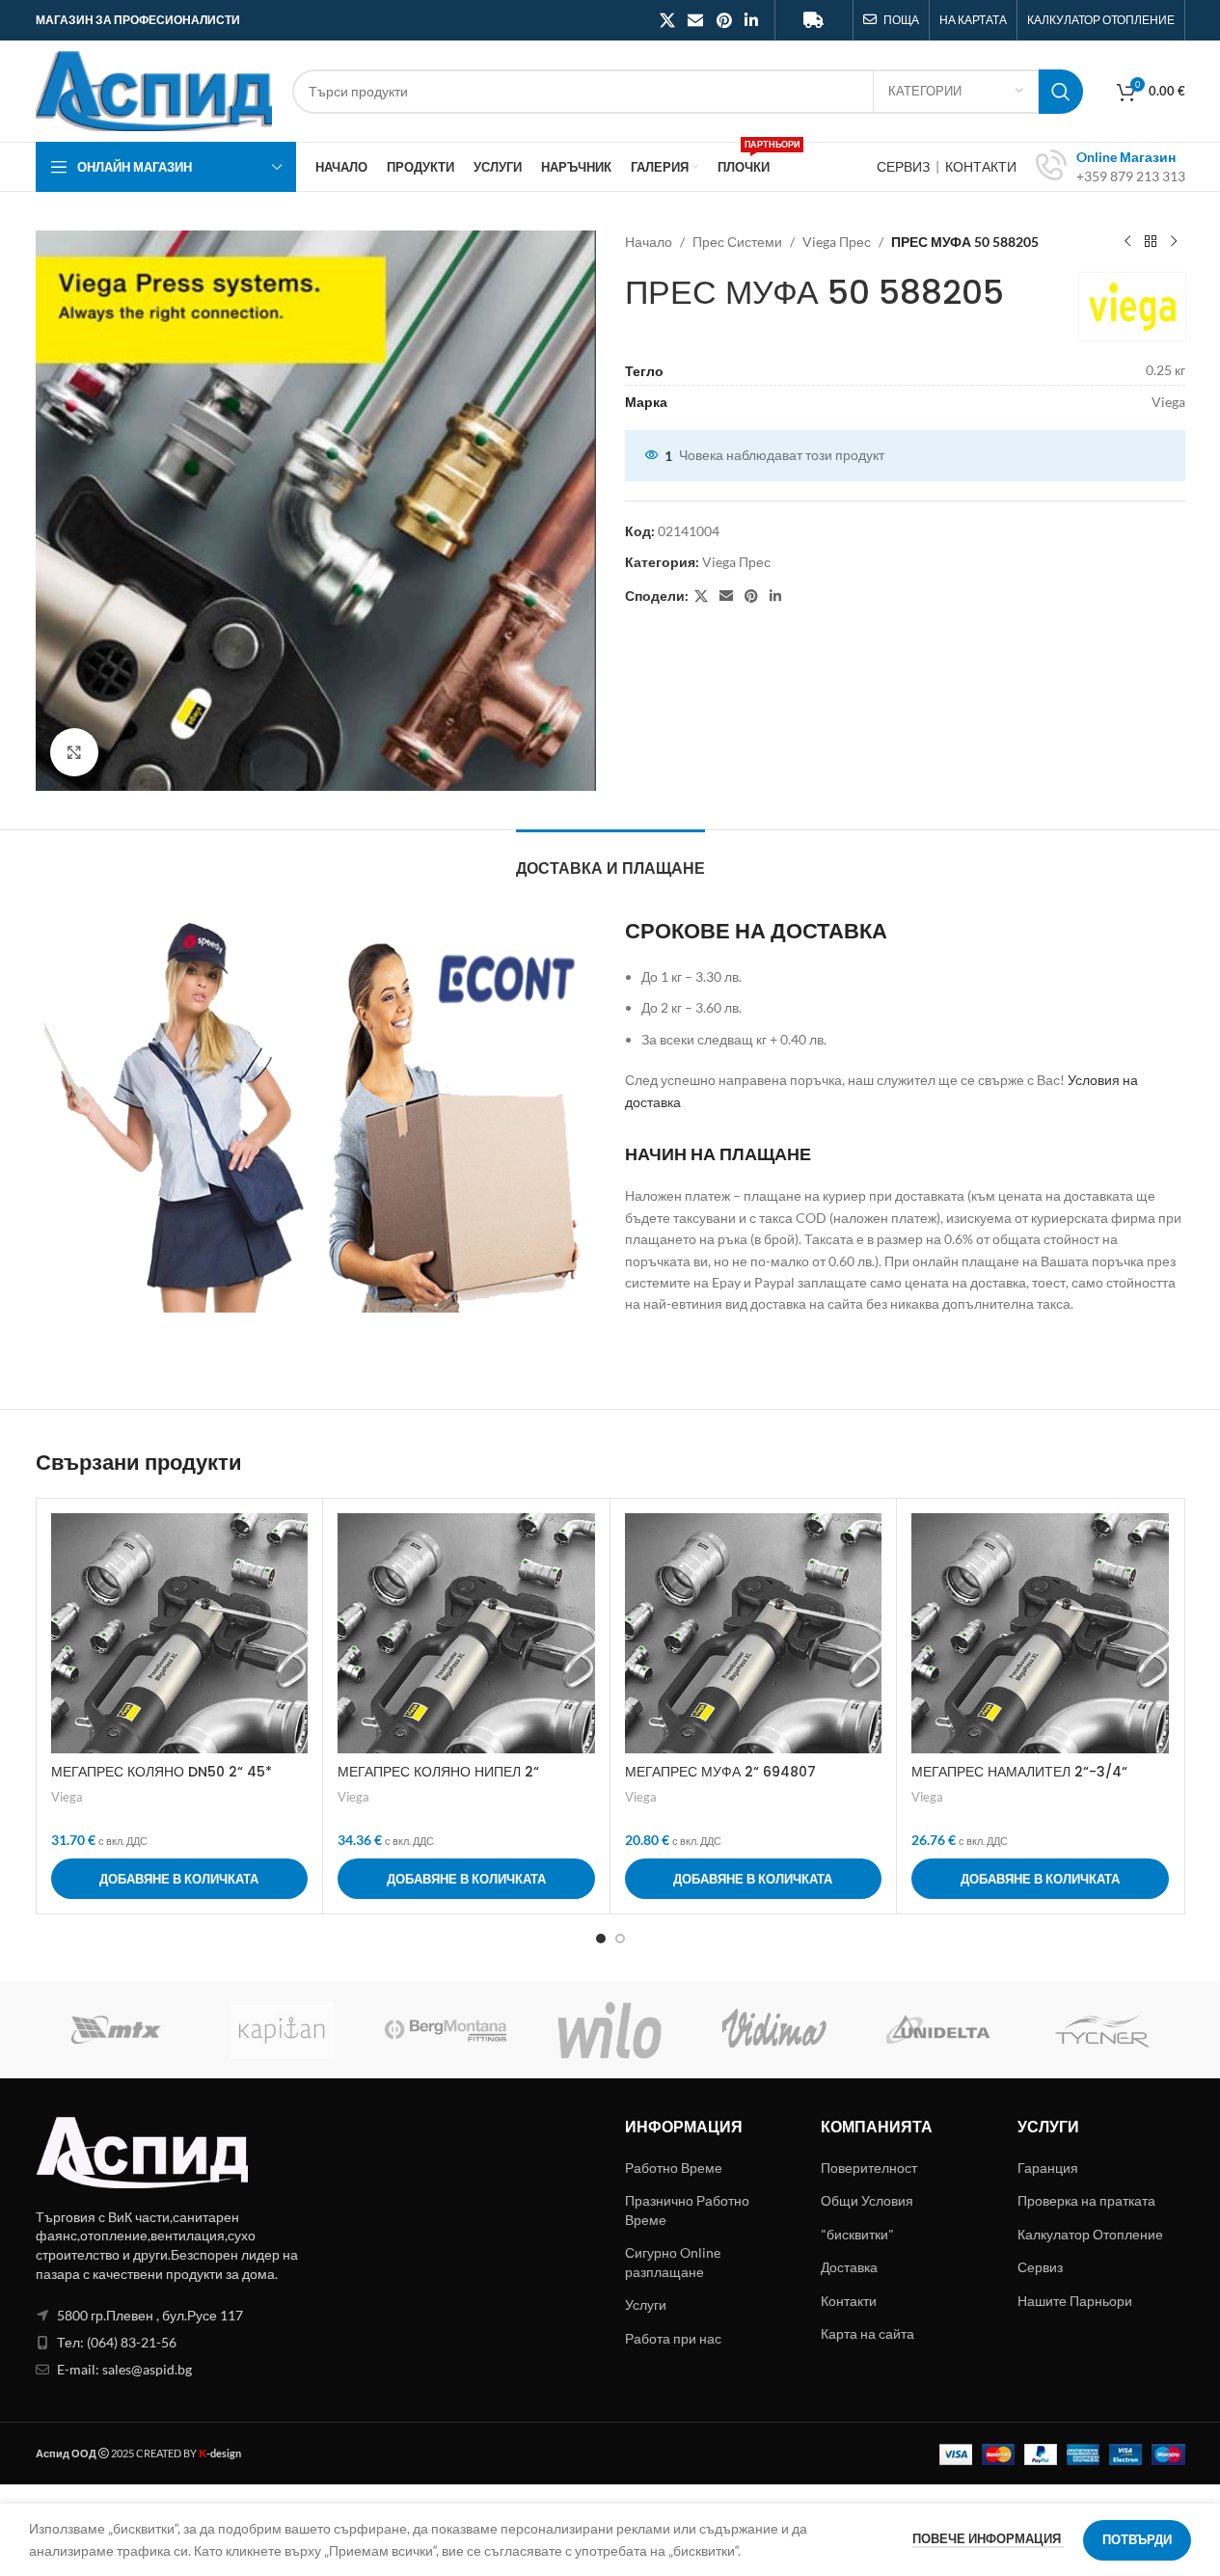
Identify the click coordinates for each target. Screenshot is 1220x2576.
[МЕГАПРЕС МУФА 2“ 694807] (754, 1634)
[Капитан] (282, 2030)
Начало (649, 242)
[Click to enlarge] (74, 752)
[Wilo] (610, 2030)
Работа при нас (673, 2338)
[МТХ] (118, 2030)
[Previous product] (1127, 242)
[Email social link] (696, 20)
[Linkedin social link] (751, 20)
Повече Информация (988, 2538)
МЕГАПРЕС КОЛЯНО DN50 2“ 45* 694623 (162, 1781)
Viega (67, 1797)
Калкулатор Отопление (1090, 2234)
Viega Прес (837, 242)
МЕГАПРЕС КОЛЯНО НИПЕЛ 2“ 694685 (438, 1781)
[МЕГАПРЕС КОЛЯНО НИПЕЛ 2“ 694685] (466, 1634)
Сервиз (1040, 2267)
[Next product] (1174, 242)
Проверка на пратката (1086, 2200)
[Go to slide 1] (601, 1939)
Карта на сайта (868, 2333)
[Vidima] (774, 2030)
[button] (180, 1879)
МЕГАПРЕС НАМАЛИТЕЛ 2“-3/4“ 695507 (1019, 1781)
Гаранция (1048, 2168)
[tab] (610, 859)
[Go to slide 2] (620, 1939)
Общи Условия (867, 2200)
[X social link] (667, 20)
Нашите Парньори (1075, 2301)
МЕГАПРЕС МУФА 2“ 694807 (720, 1772)
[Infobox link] (1111, 167)
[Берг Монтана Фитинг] (446, 2030)
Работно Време (674, 2168)
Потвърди (1137, 2539)
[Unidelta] (938, 2030)
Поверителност (869, 2168)
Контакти (849, 2301)
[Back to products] (1151, 242)
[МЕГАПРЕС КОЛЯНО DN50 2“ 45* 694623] (180, 1634)
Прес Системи (737, 242)
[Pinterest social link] (724, 20)
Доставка (849, 2267)
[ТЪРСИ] (1061, 92)
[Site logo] (154, 89)
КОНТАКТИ (981, 166)
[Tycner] (1102, 2030)
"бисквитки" (857, 2234)
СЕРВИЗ (905, 166)
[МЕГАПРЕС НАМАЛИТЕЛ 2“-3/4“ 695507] (1040, 1634)
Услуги (646, 2305)
